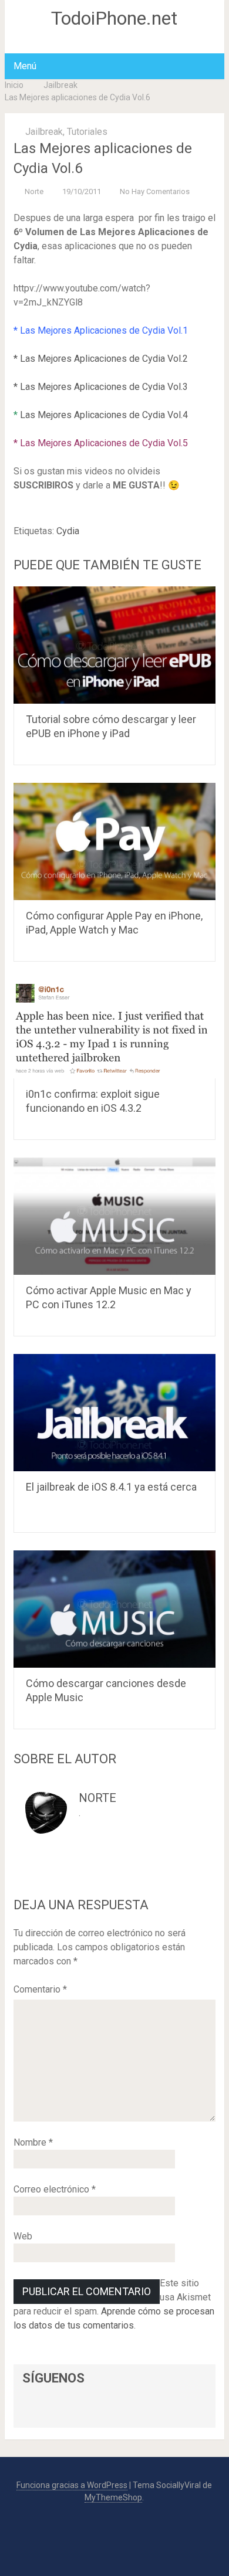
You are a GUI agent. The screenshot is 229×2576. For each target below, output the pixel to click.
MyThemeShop (113, 2497)
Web (23, 2236)
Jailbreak (60, 85)
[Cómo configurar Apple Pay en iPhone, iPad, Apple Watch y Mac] (114, 841)
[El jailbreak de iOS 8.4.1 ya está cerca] (114, 1413)
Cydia (68, 531)
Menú (25, 66)
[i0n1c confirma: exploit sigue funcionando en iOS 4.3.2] (114, 1029)
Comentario (40, 1989)
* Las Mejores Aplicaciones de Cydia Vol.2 (101, 359)
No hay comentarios (155, 191)
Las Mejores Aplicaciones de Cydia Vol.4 (103, 415)
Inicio (14, 85)
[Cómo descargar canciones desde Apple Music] (114, 1609)
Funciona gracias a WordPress (72, 2485)
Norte (34, 191)
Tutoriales (87, 132)
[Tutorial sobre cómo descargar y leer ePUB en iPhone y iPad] (114, 645)
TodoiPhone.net (114, 18)
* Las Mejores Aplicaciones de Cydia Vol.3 (101, 387)
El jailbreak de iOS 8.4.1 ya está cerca (111, 1487)
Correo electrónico (55, 2189)
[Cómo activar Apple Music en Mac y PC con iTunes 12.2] (114, 1216)
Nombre (33, 2142)
